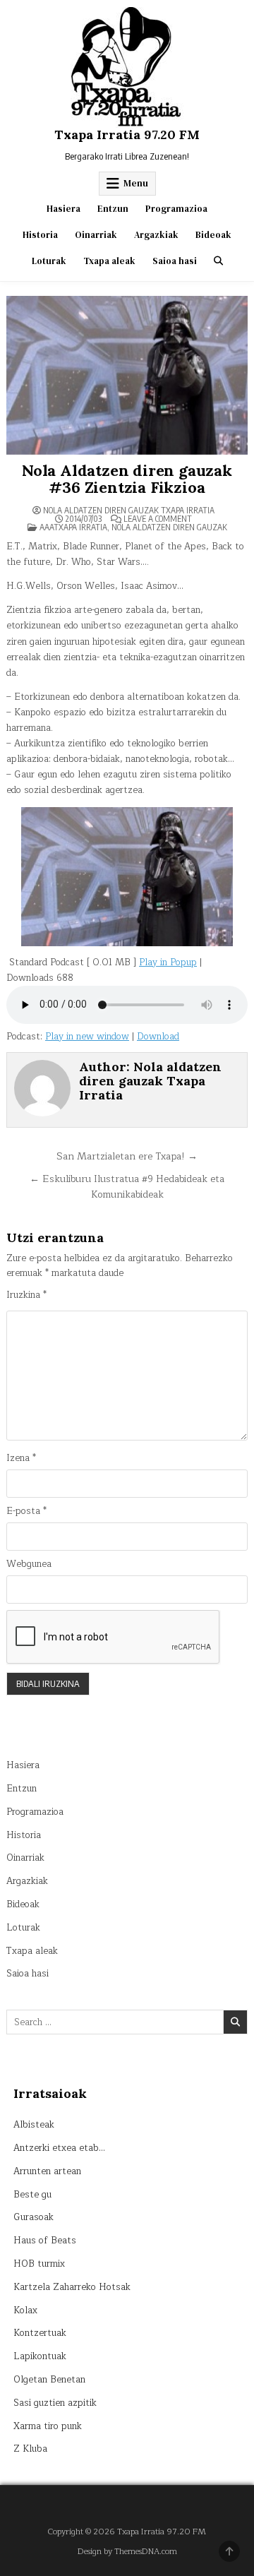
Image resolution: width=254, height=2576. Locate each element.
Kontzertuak (40, 2333)
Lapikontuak (40, 2356)
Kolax (25, 2310)
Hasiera (64, 209)
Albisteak (34, 2125)
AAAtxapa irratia (73, 527)
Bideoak (213, 235)
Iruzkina (26, 1295)
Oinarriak (96, 235)
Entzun (113, 209)
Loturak (49, 261)
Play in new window (87, 1037)
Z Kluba (30, 2449)
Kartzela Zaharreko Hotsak (72, 2287)
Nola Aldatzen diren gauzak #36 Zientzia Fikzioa (127, 479)
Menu (136, 183)
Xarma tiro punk (48, 2426)
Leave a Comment (158, 519)
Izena (21, 1459)
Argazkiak (156, 235)
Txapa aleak (109, 261)
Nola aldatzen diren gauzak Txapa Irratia (129, 511)
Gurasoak (34, 2217)
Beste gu (32, 2195)
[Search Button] (218, 261)
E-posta (26, 1511)
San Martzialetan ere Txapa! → (127, 1156)
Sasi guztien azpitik (55, 2403)
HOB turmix (39, 2264)
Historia (40, 235)
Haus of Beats (45, 2241)
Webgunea (29, 1564)
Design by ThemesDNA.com (127, 2552)
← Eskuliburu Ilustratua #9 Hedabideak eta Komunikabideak (127, 1187)
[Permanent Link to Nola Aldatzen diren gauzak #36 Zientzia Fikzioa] (127, 375)
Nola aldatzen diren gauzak (169, 527)
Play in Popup (168, 962)
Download (158, 1037)
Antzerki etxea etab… (59, 2148)
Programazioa (176, 209)
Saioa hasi (175, 261)
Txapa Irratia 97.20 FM (127, 135)
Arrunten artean (47, 2171)
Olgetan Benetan (49, 2380)
